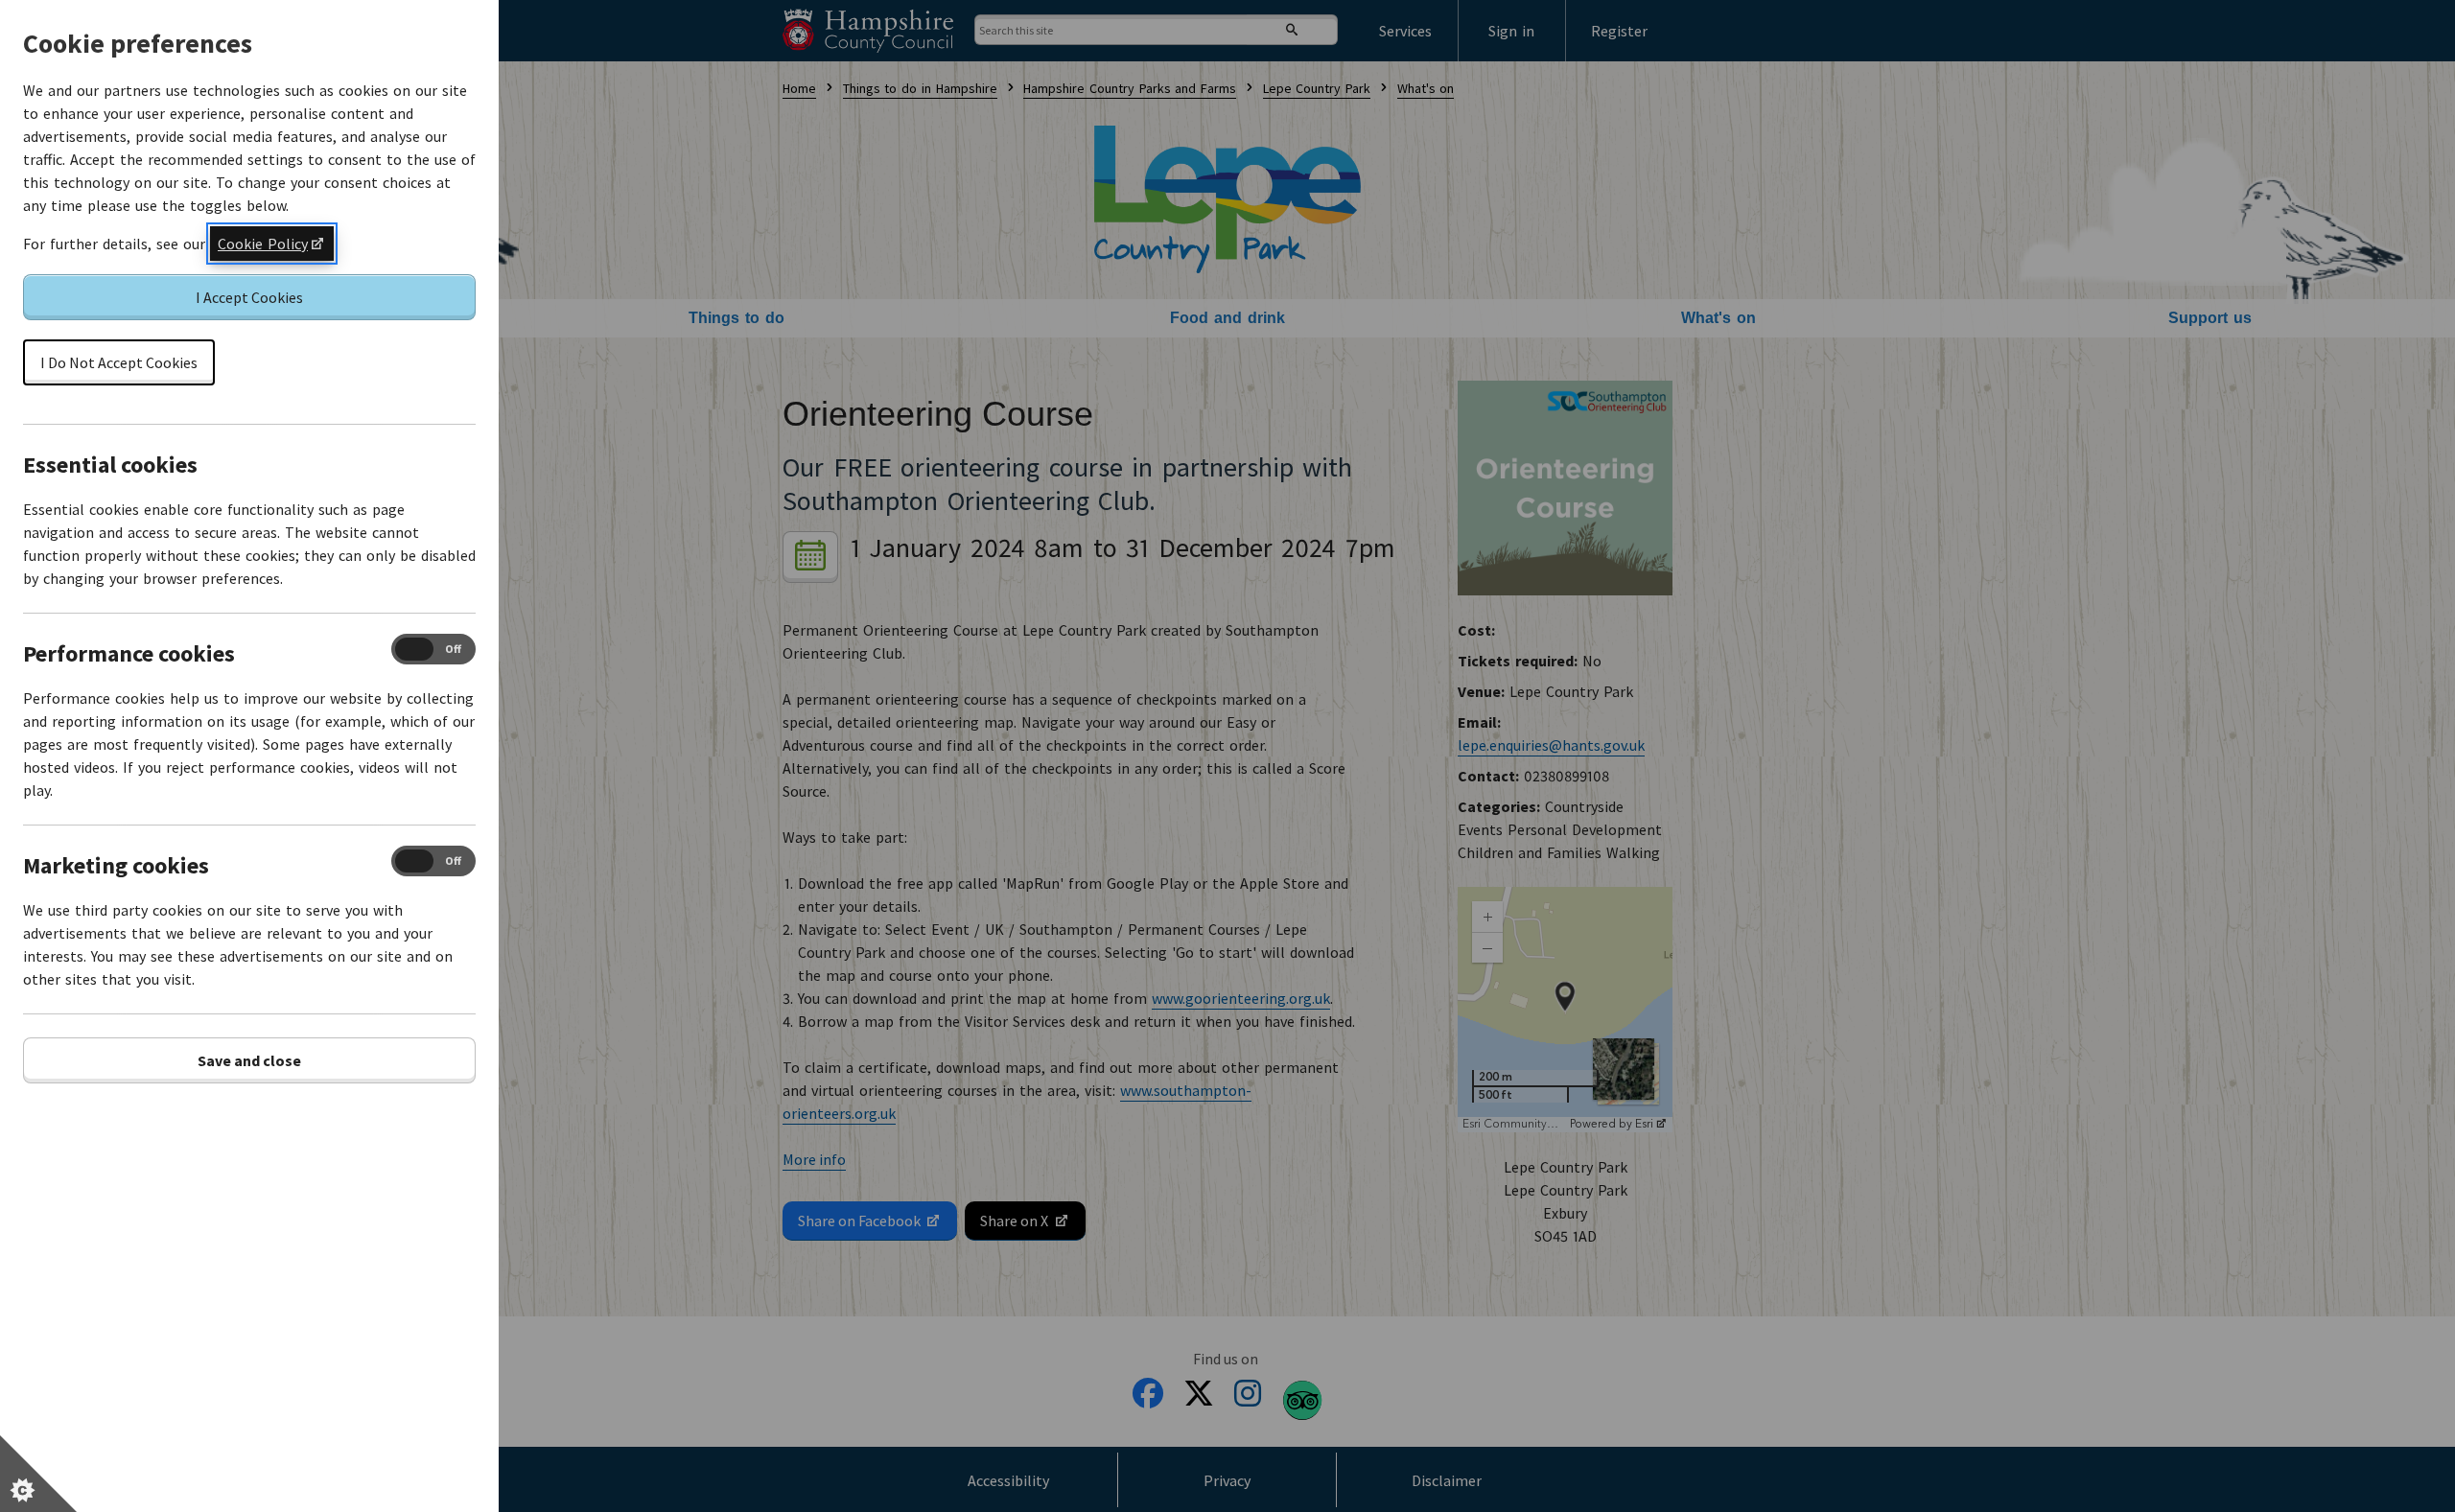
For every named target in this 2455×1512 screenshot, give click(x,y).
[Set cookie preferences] (38, 1474)
